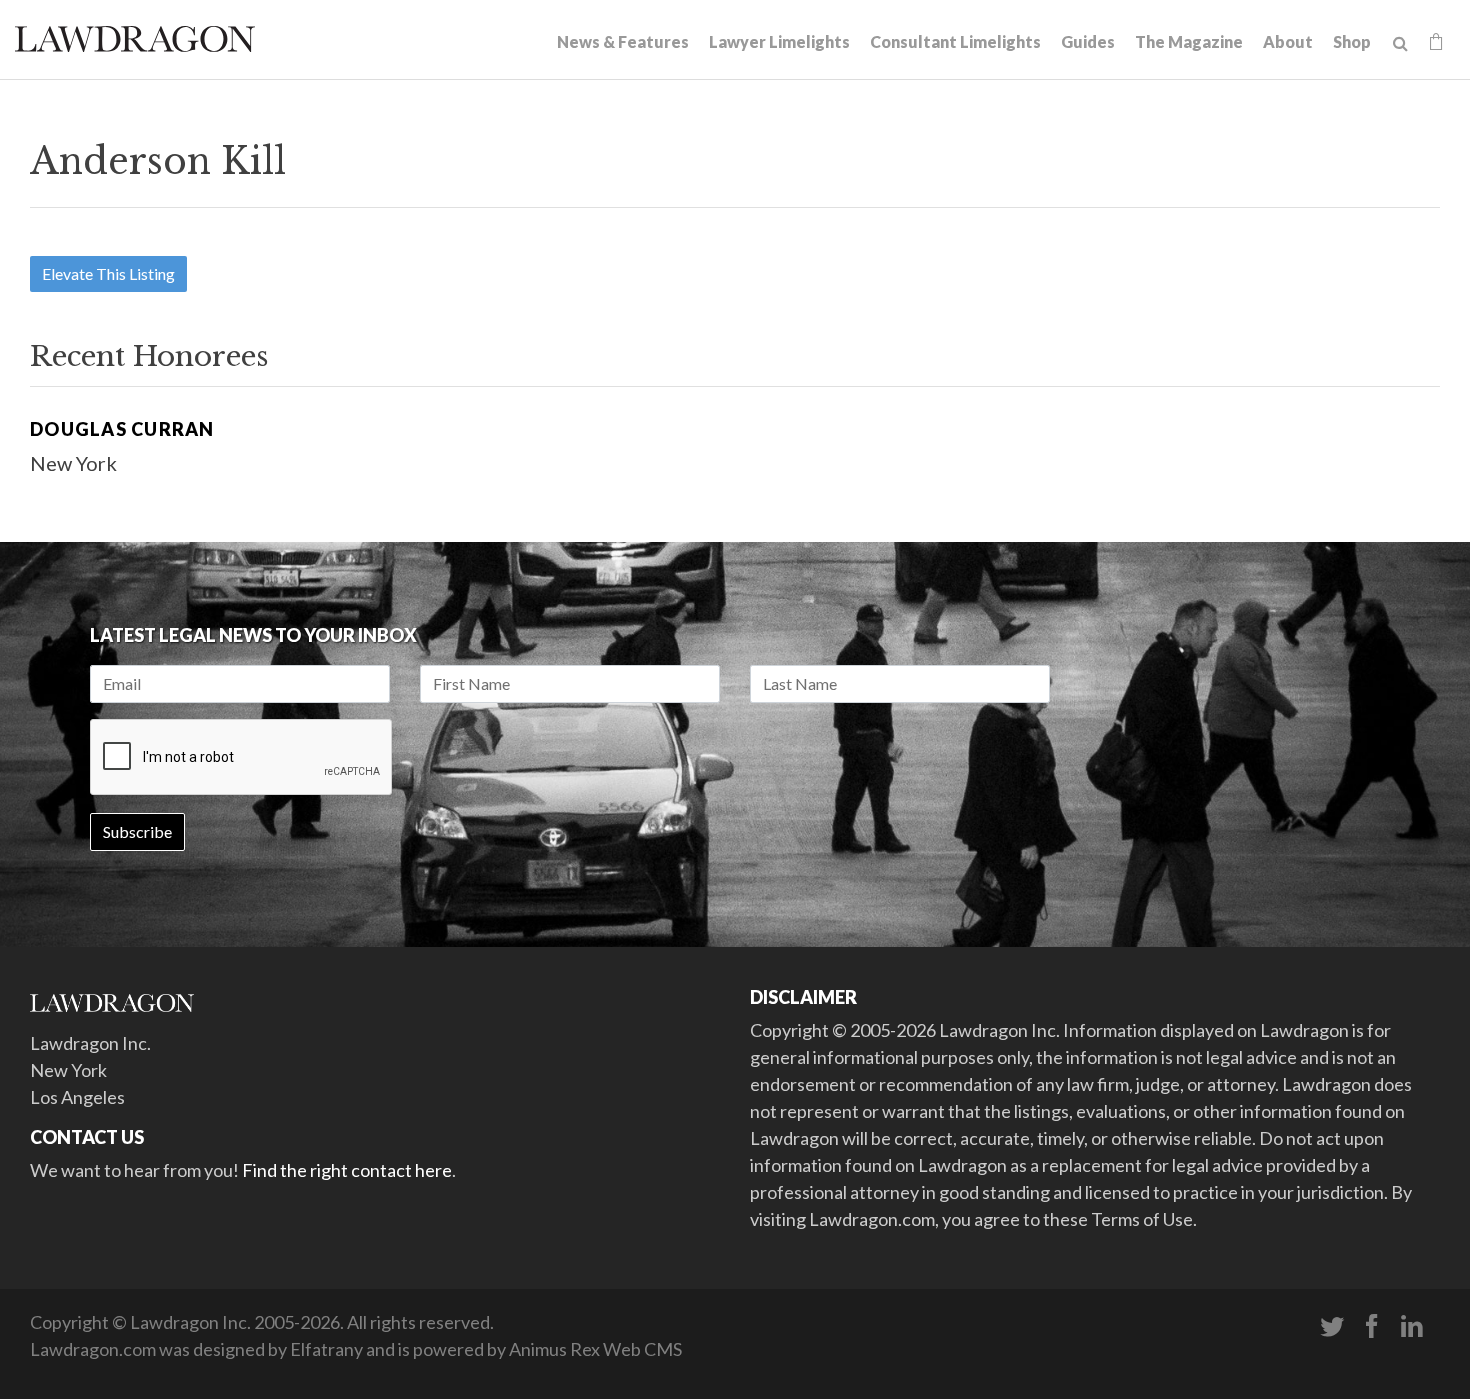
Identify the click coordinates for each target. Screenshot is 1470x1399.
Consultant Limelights (955, 41)
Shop (1352, 41)
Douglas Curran (122, 429)
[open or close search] (1400, 44)
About (1288, 41)
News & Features (623, 41)
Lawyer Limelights (779, 41)
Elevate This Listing (108, 273)
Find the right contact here (347, 1170)
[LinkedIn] (1412, 1327)
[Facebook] (1372, 1327)
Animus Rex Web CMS (595, 1349)
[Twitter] (1332, 1327)
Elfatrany (326, 1349)
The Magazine (1189, 41)
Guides (1088, 41)
